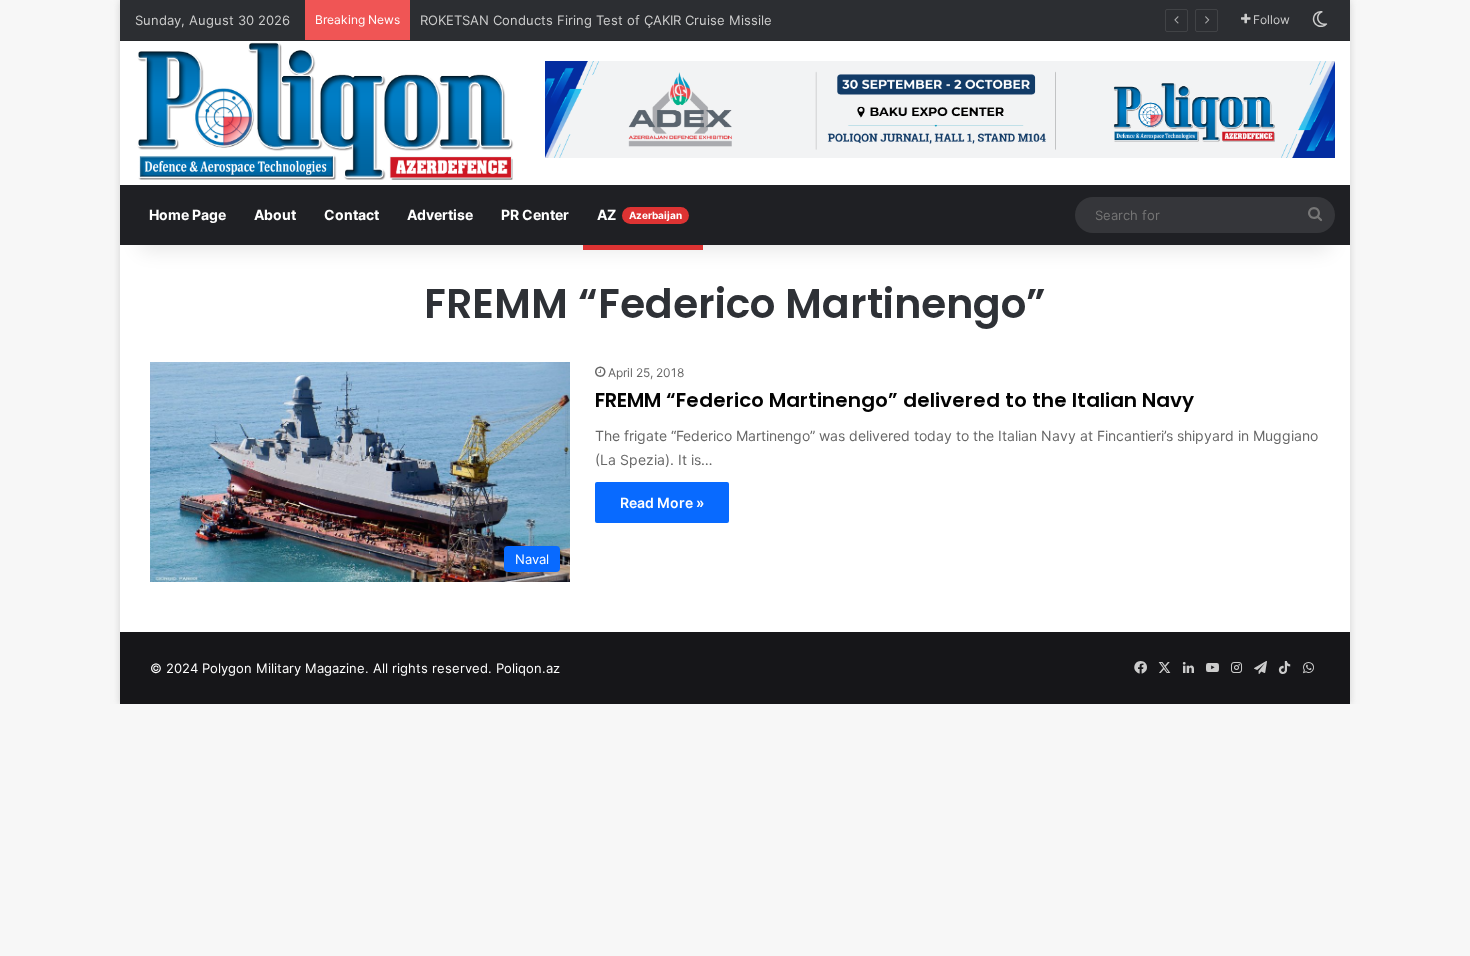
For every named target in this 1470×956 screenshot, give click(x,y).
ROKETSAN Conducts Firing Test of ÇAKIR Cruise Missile (598, 20)
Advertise (440, 214)
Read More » (662, 502)
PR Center (535, 214)
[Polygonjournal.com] (325, 111)
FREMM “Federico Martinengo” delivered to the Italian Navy (894, 400)
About (275, 214)
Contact (351, 214)
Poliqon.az (528, 668)
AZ (639, 214)
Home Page (187, 214)
